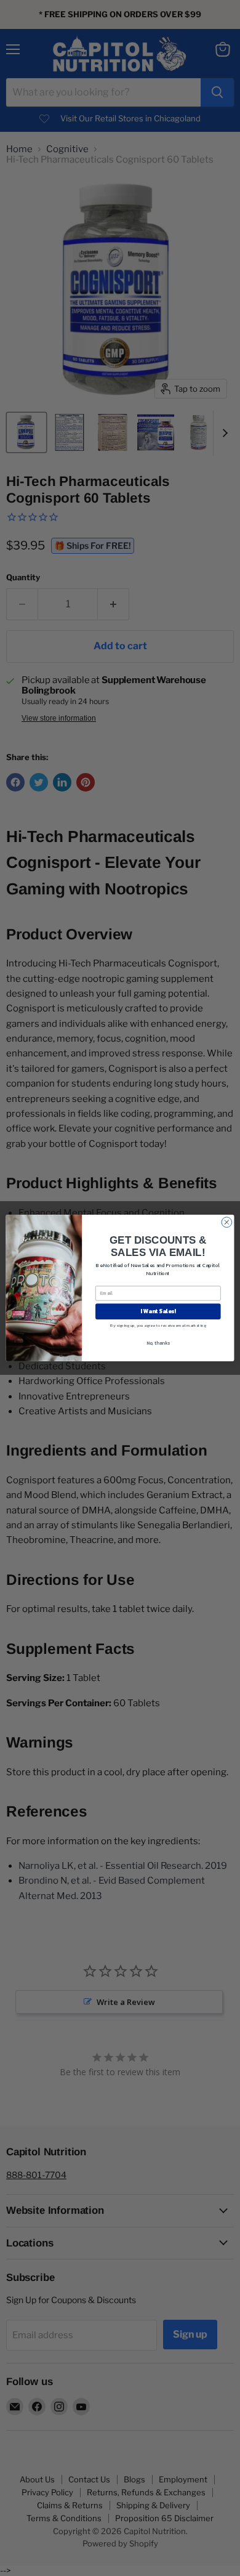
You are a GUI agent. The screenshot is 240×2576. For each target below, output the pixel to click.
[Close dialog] (227, 1222)
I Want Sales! (158, 1311)
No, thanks (158, 1343)
